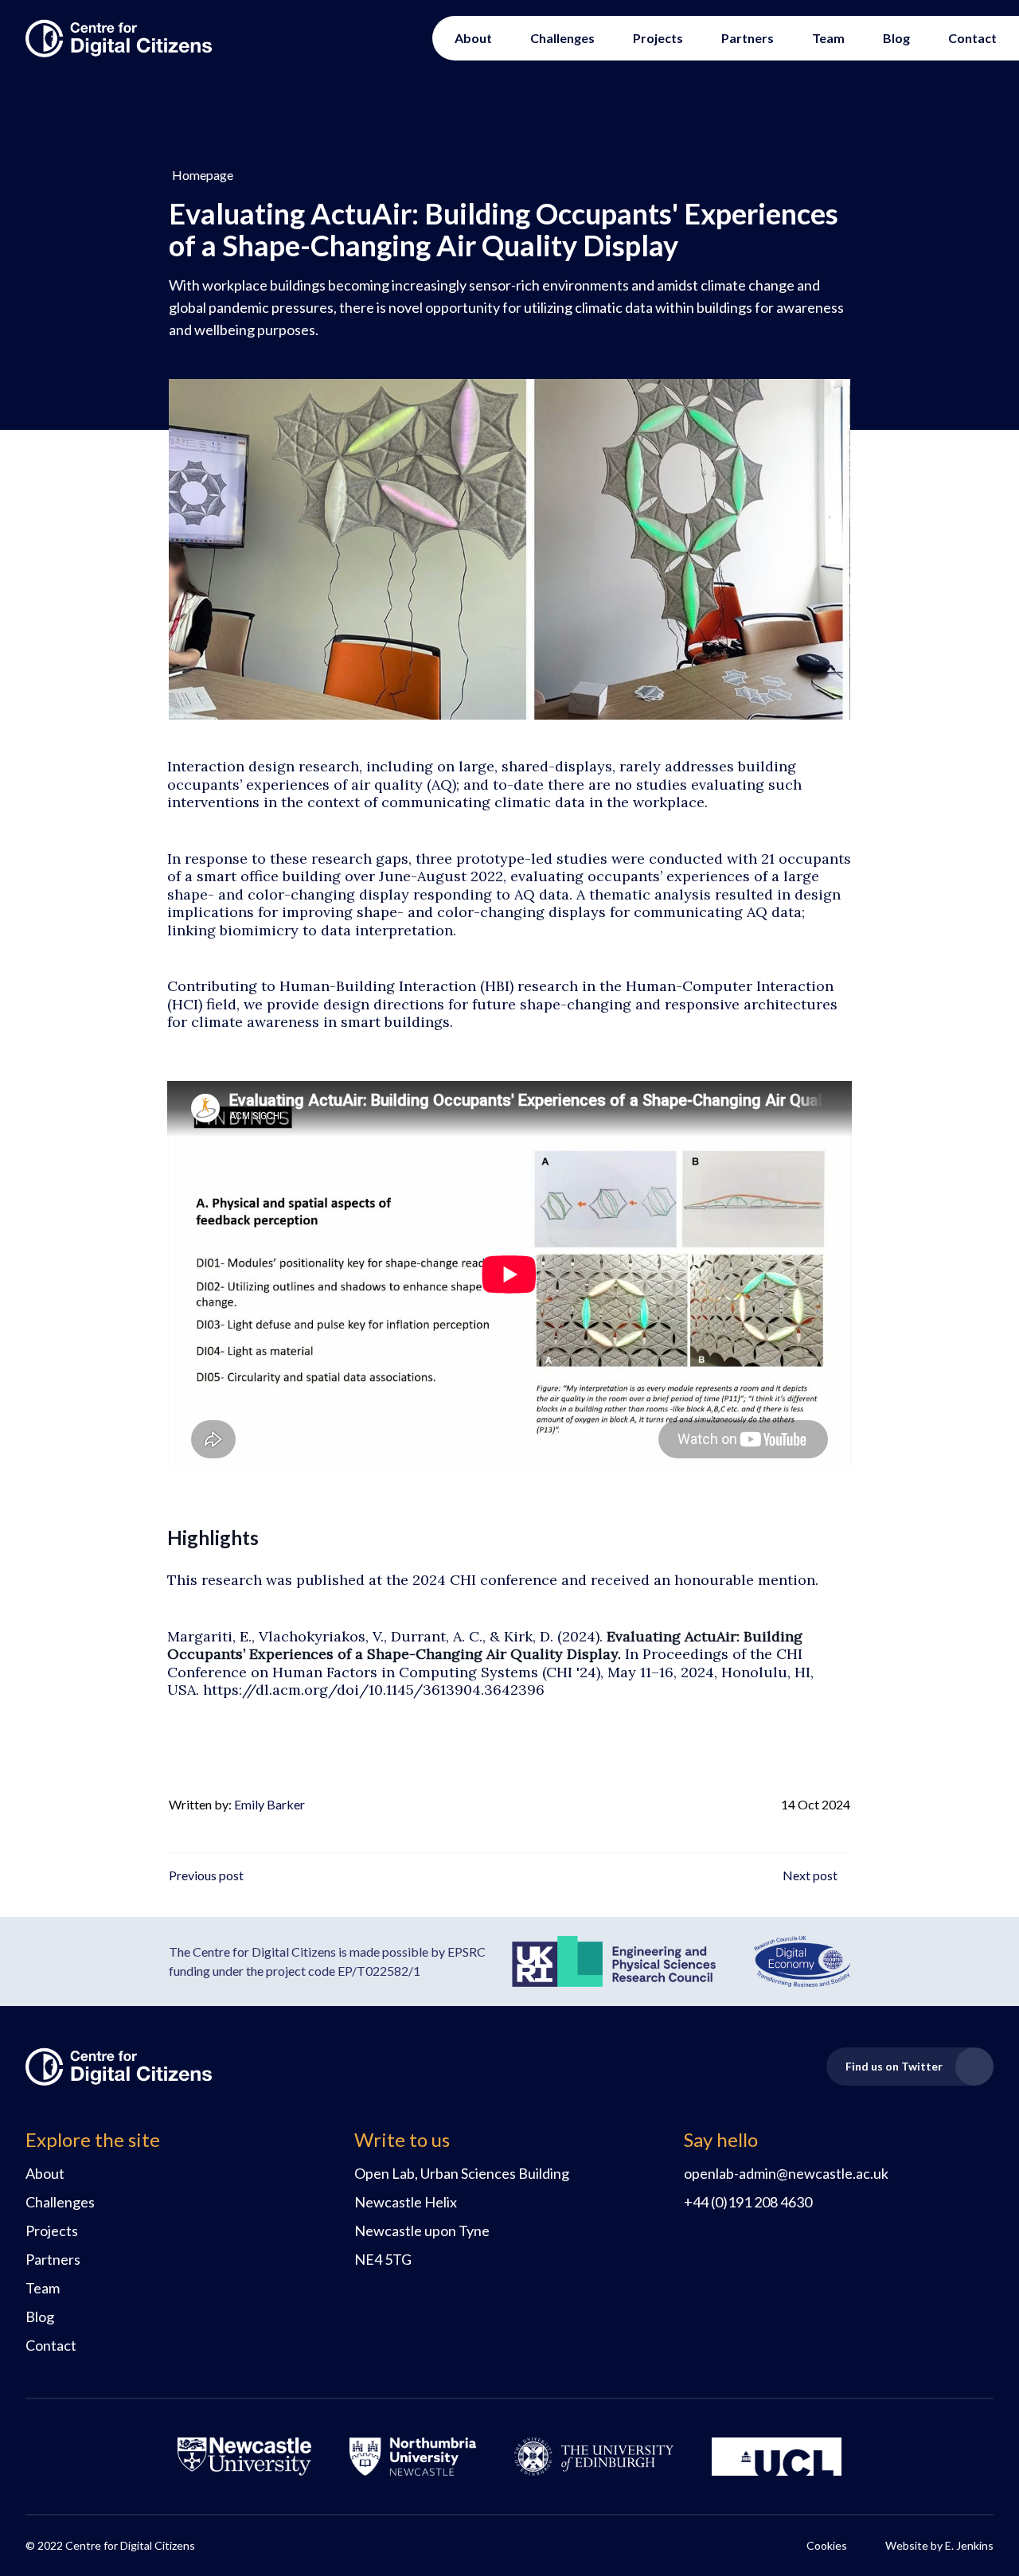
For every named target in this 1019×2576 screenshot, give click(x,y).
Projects (658, 38)
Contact (972, 38)
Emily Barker (269, 1804)
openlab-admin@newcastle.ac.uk (786, 2173)
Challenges (562, 38)
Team (828, 38)
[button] (201, 175)
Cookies (827, 2545)
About (473, 38)
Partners (748, 38)
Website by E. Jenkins (939, 2545)
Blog (896, 38)
